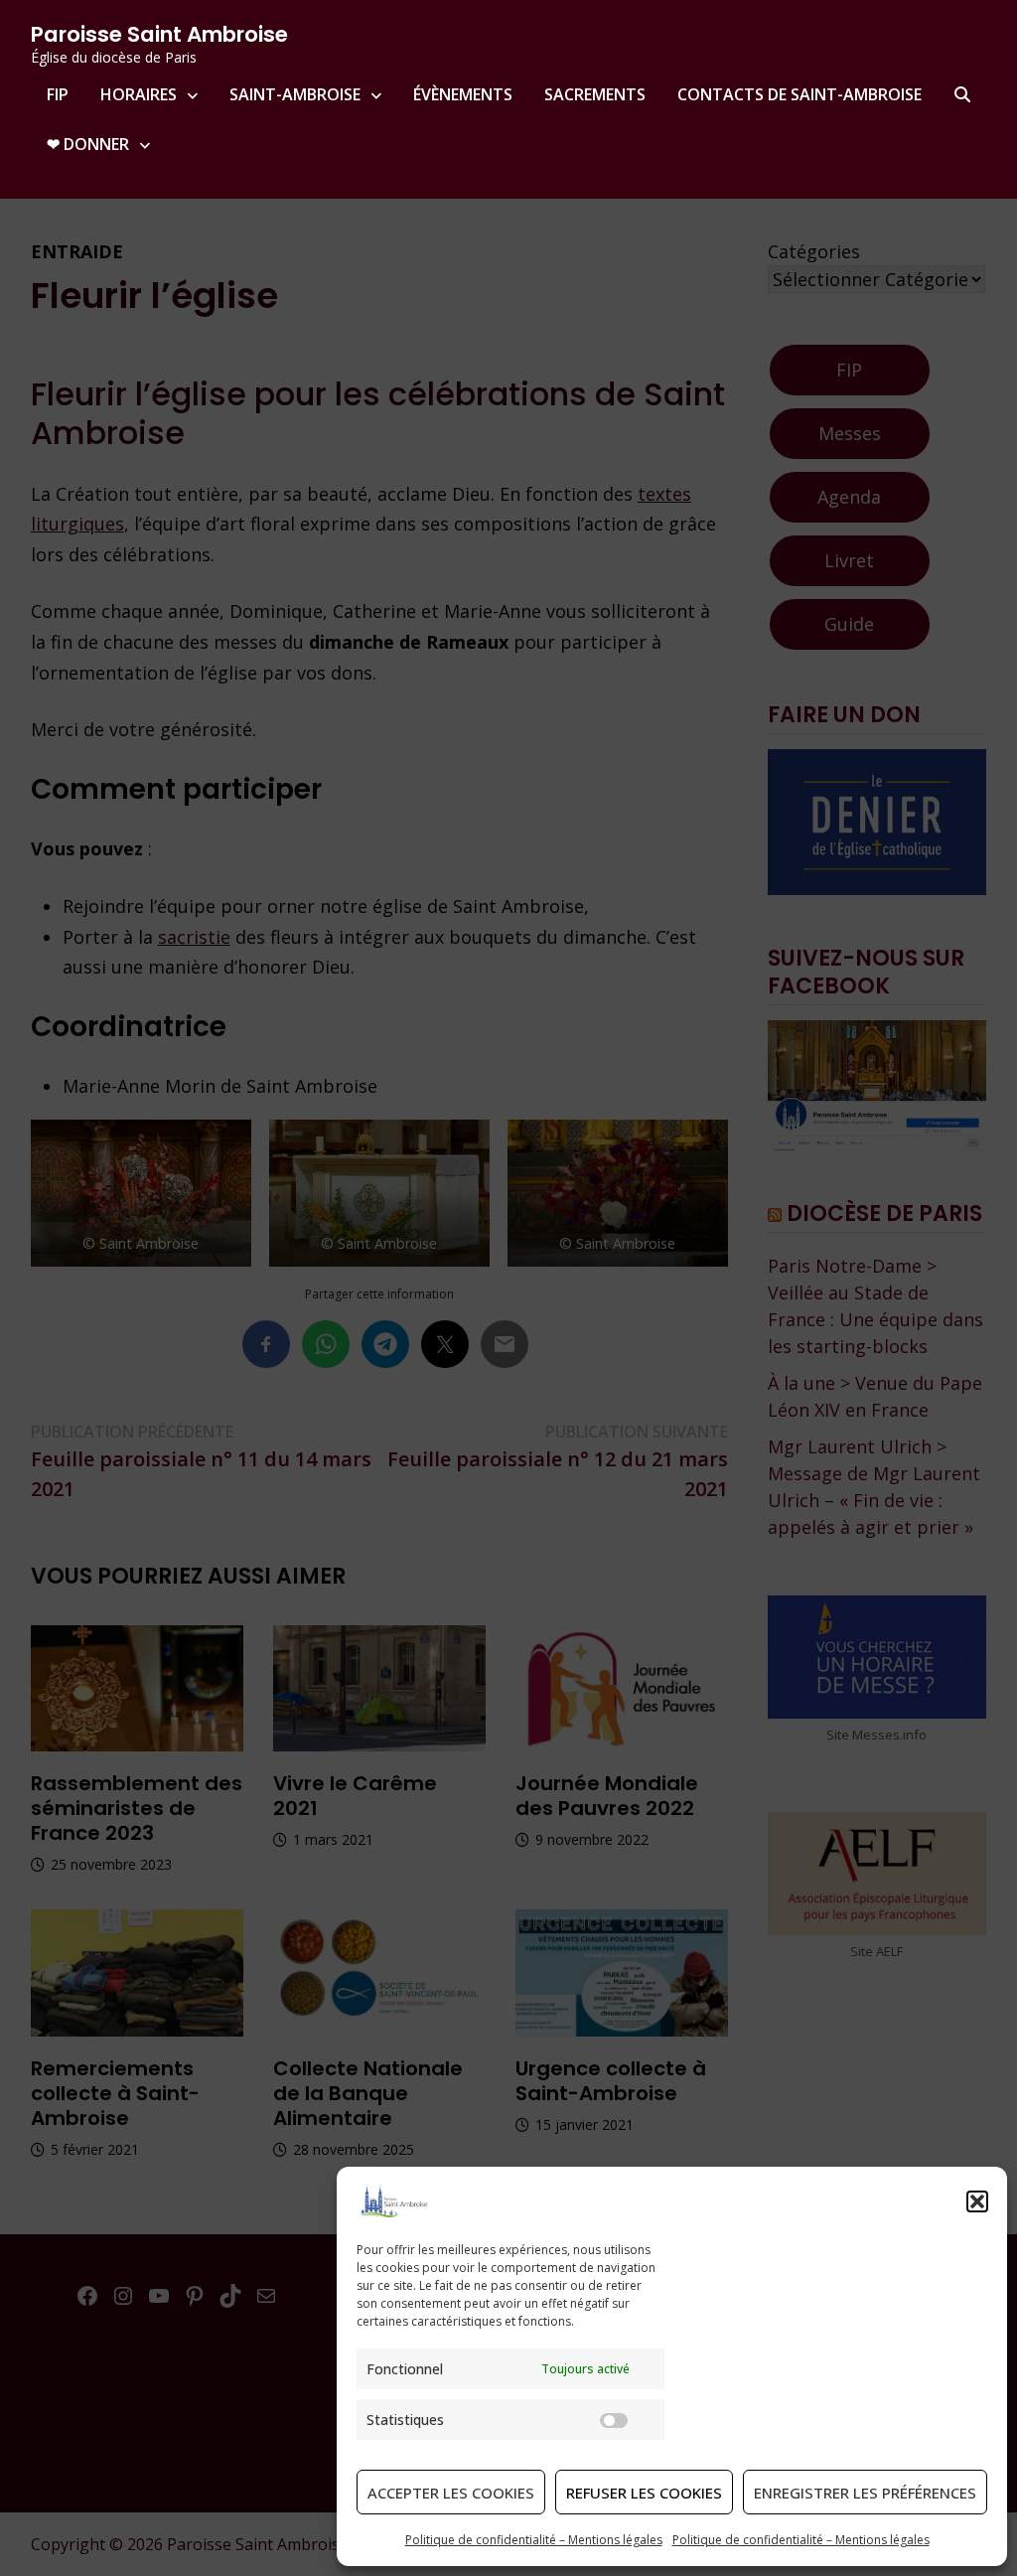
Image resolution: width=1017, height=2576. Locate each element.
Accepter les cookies (451, 2493)
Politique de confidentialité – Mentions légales (534, 2540)
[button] (977, 2201)
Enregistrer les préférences (865, 2493)
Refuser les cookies (644, 2493)
